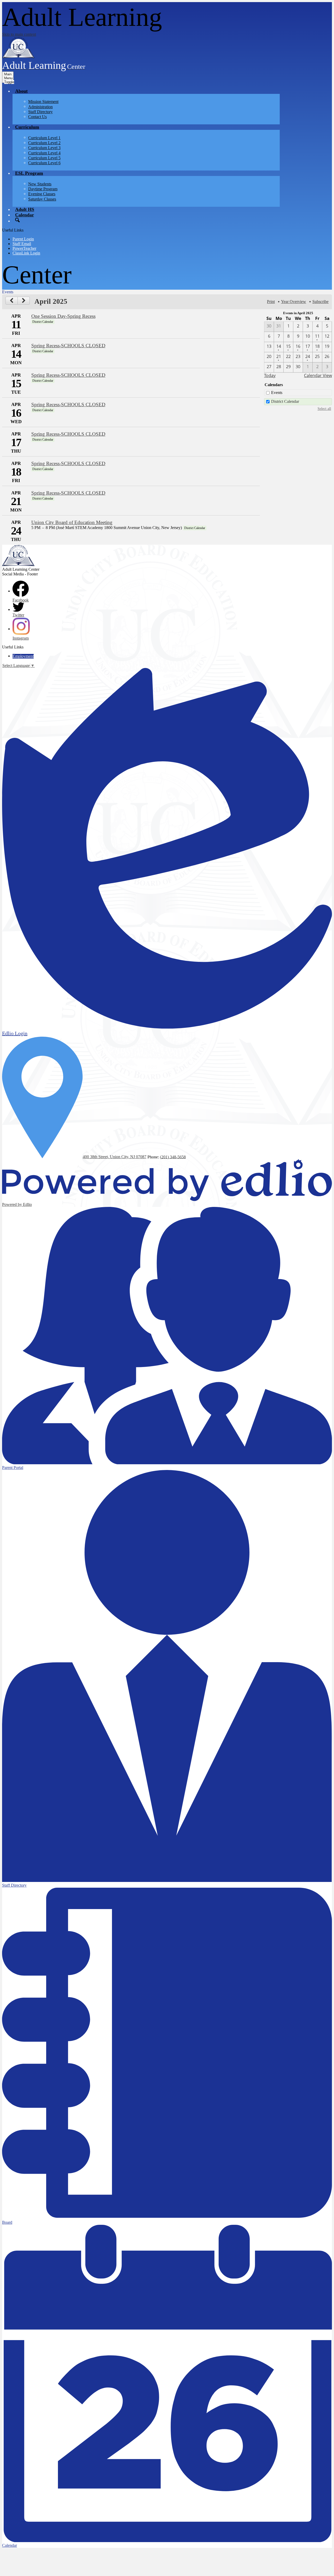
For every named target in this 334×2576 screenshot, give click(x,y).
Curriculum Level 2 (44, 143)
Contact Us (37, 117)
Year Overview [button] (294, 302)
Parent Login (23, 239)
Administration (40, 107)
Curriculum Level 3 (44, 148)
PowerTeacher (24, 248)
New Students (40, 184)
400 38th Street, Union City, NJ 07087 (115, 1157)
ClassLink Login (26, 253)
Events (277, 393)
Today (270, 375)
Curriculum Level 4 (44, 153)
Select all (324, 409)
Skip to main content (19, 34)
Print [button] (271, 302)
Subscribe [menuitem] (320, 302)
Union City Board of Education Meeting (72, 522)
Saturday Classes (42, 199)
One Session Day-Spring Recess (63, 316)
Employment (23, 656)
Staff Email (22, 244)
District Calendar (285, 401)
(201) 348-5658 (173, 1157)
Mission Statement (43, 102)
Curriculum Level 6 (44, 163)
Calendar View (318, 375)
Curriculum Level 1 (44, 138)
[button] (21, 91)
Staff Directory (40, 112)
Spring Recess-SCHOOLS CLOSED (68, 346)
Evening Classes (42, 194)
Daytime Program (43, 189)
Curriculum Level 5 (44, 158)
